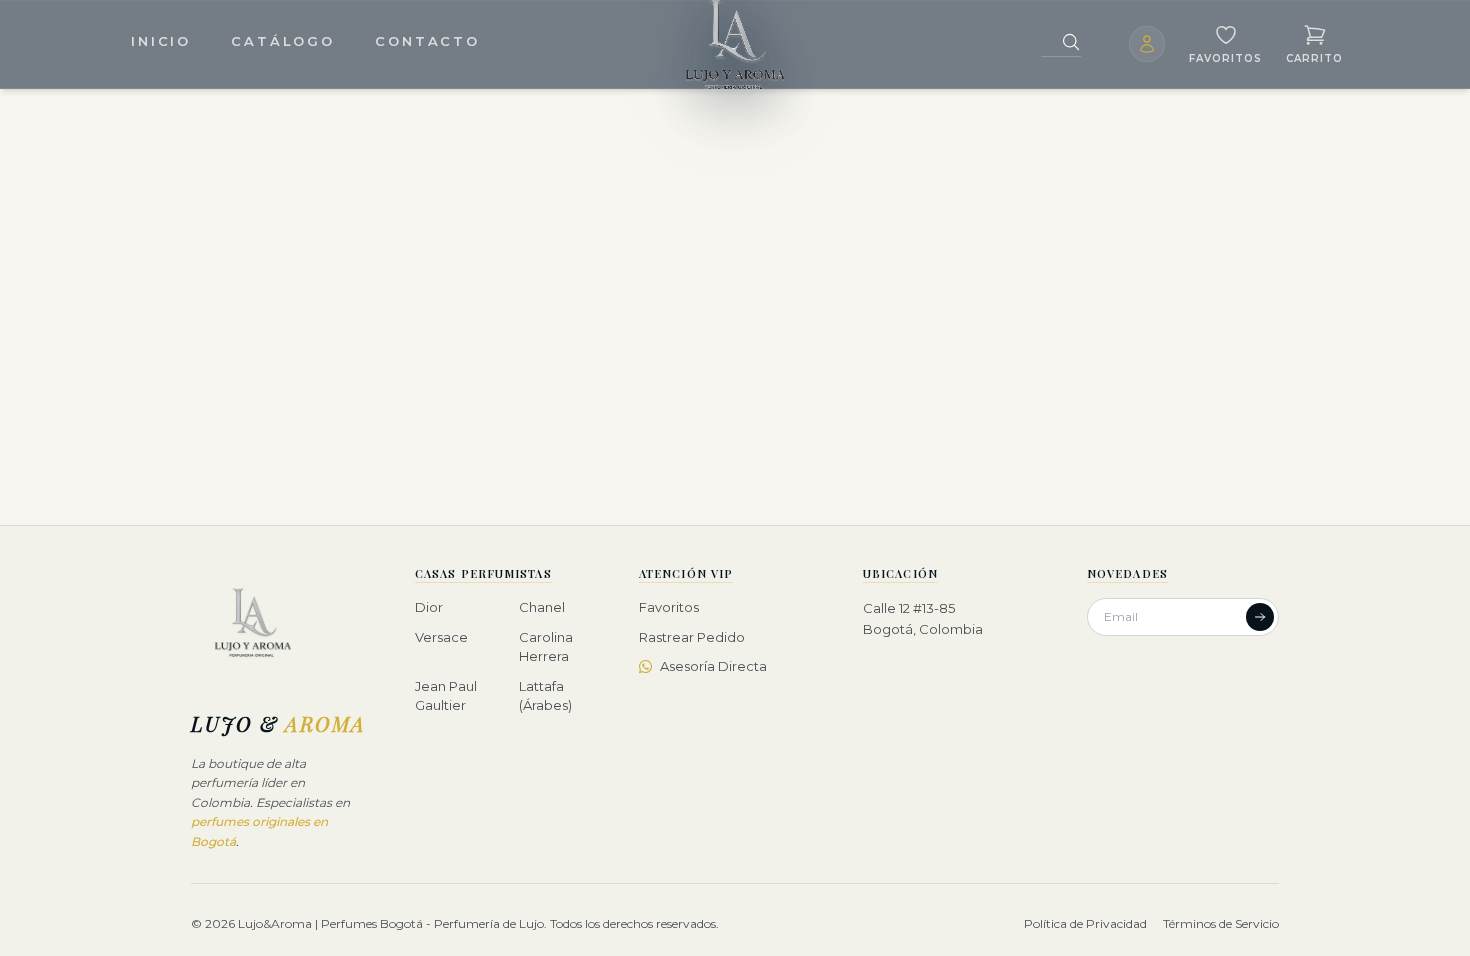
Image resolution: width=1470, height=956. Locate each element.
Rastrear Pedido (692, 637)
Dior (429, 607)
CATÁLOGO (283, 41)
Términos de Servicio (1221, 923)
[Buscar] (1071, 42)
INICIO (161, 41)
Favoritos (669, 607)
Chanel (542, 607)
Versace (441, 637)
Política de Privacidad (1085, 923)
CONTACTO (427, 41)
